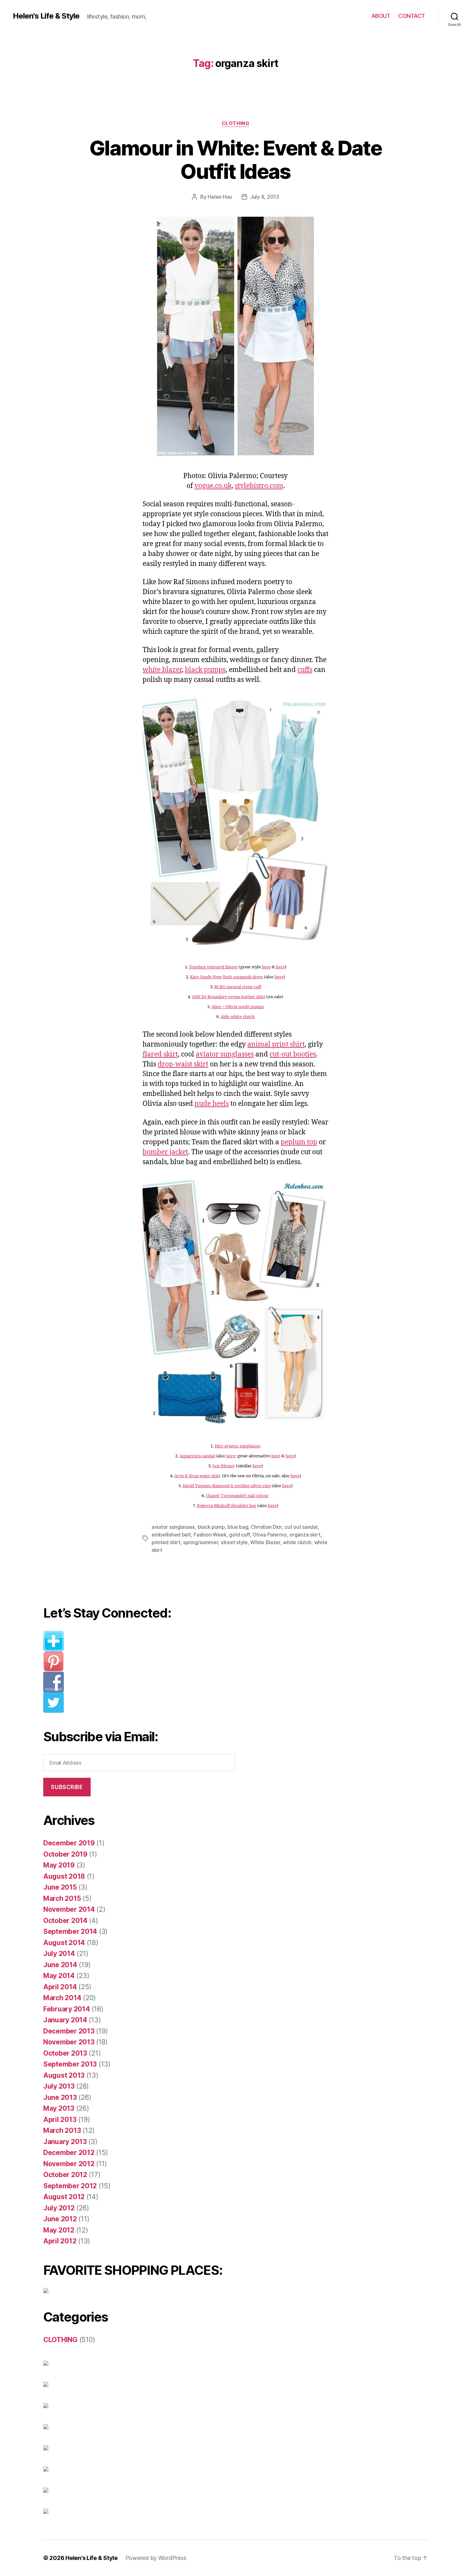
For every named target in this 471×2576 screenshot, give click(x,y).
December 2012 (69, 2153)
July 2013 (59, 2086)
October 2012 (65, 2175)
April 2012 (60, 2241)
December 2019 (69, 1843)
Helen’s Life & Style (91, 2558)
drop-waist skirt (183, 1064)
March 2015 (62, 1898)
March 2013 (62, 2130)
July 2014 (59, 1954)
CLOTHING (235, 123)
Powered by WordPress (156, 2558)
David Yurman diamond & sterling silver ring (227, 1486)
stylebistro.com (259, 486)
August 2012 (64, 2197)
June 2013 (60, 2097)
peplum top (299, 1142)
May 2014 (59, 1976)
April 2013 (60, 2120)
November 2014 (69, 1909)
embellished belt (171, 1535)
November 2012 (69, 2164)
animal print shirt (276, 1044)
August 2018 (64, 1876)
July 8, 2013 (265, 197)
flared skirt (160, 1054)
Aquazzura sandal (197, 1456)
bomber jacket (165, 1152)
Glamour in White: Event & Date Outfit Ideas (235, 160)
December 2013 (69, 2031)
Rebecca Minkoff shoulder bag (227, 1506)
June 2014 (60, 1965)
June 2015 (60, 1887)
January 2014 (65, 2020)
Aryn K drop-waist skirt (197, 1476)
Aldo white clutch (238, 1017)
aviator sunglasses (225, 1054)
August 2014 (64, 1943)
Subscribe (67, 1787)
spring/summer (201, 1542)
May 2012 (59, 2230)
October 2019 (65, 1854)
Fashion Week (210, 1535)
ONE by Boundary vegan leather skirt (229, 997)
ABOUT (381, 16)
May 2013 (59, 2108)
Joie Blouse (223, 1466)
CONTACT (412, 16)
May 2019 (59, 1865)
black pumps (205, 670)
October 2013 (65, 2053)
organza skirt (305, 1535)
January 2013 (65, 2142)
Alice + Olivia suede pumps (238, 1007)
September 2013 (70, 2064)
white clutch (297, 1542)
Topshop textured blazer (213, 967)
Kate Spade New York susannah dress (227, 977)
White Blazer (265, 1542)
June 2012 (60, 2219)
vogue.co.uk (213, 486)
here (266, 967)
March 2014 (62, 1998)
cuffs (305, 670)
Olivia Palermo (269, 1535)
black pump (211, 1527)
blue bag (238, 1527)
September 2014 (70, 1931)
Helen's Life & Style (46, 16)
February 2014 (67, 2009)
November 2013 (69, 2042)
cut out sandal (301, 1527)
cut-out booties (293, 1054)
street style (234, 1542)
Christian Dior (266, 1527)
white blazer (162, 670)
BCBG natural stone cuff (238, 987)
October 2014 (65, 1921)
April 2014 (60, 1987)
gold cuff (240, 1535)
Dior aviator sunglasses (238, 1446)
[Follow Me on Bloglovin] (144, 1641)
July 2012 (59, 2208)
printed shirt (166, 1542)
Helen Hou (220, 197)
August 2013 (64, 2075)
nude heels (212, 1104)
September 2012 (70, 2186)
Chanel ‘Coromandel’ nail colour (237, 1496)
